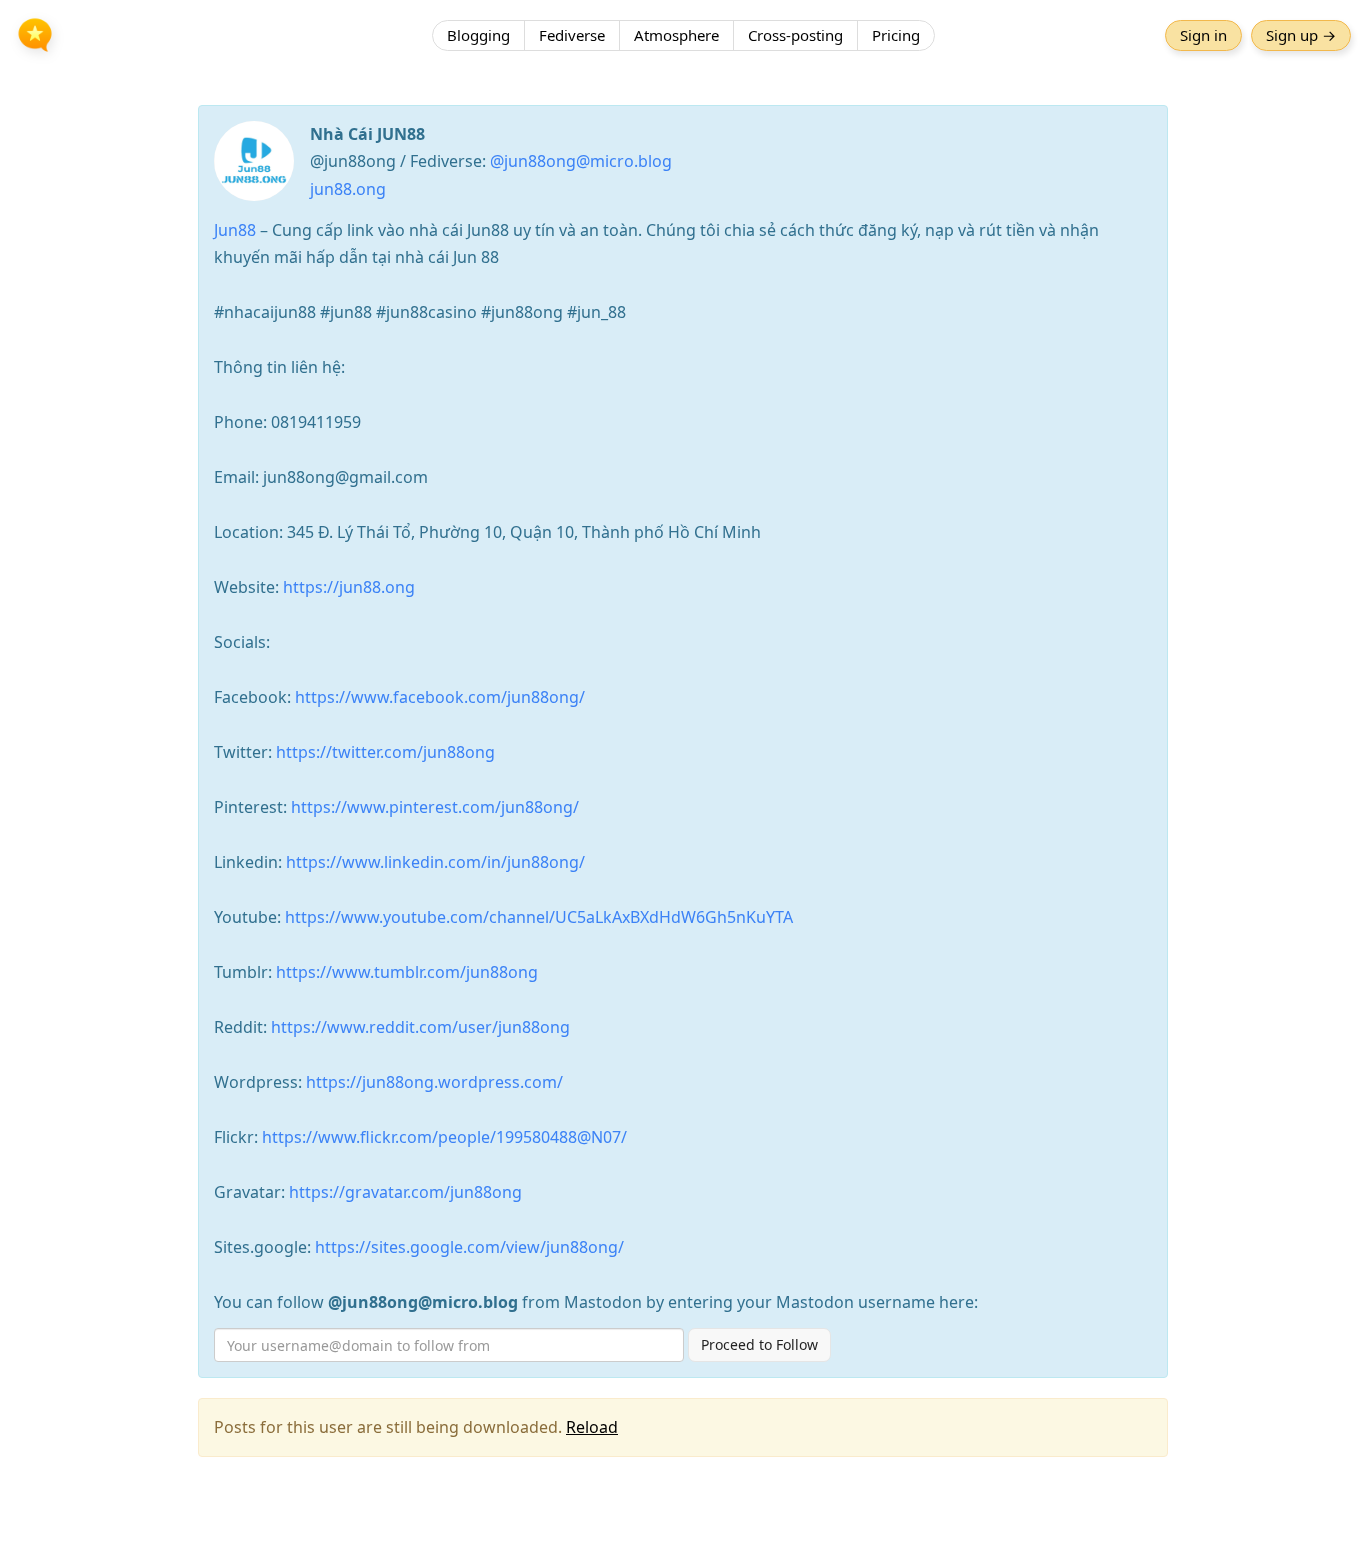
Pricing (896, 35)
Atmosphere (676, 35)
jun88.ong (348, 189)
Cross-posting (795, 35)
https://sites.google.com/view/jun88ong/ (469, 1247)
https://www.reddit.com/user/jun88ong (420, 1027)
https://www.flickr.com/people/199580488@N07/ (444, 1137)
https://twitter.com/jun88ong (385, 752)
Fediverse (572, 35)
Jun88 (235, 230)
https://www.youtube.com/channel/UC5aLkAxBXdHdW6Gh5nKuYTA (539, 917)
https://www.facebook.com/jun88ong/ (440, 697)
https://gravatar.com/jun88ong (405, 1192)
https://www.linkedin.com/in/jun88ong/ (435, 862)
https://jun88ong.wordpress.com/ (434, 1082)
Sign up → (1301, 35)
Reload (592, 1427)
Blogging (478, 35)
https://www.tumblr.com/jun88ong (407, 972)
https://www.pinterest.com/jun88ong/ (435, 807)
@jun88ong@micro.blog (581, 161)
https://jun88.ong (349, 587)
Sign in (1203, 35)
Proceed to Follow (759, 1344)
